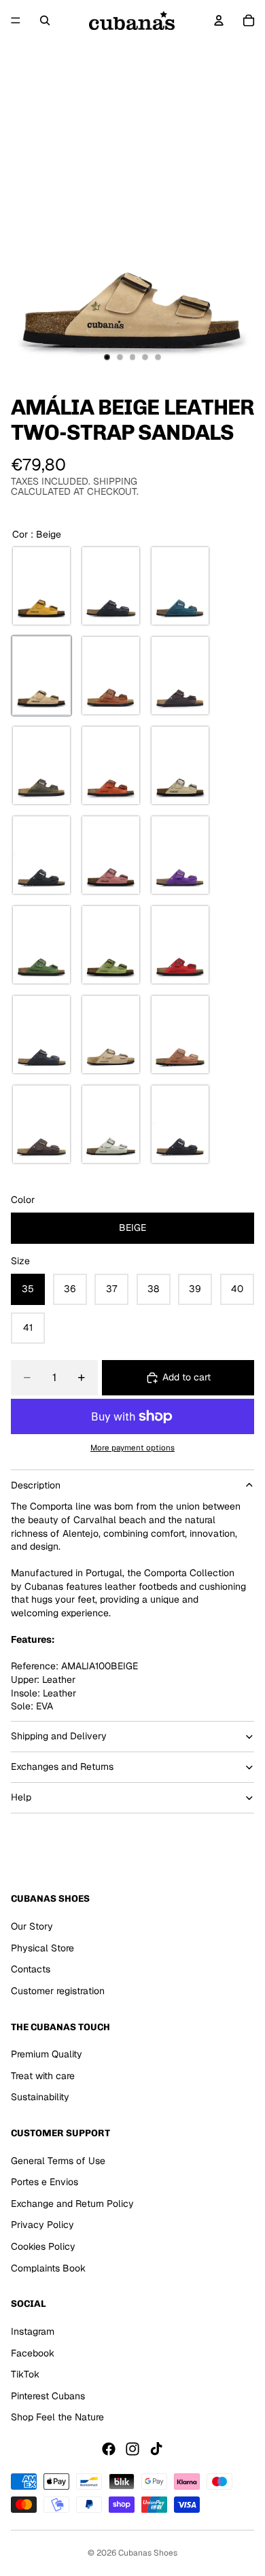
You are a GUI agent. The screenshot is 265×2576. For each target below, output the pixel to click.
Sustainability (40, 2097)
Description (36, 1485)
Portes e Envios (45, 2182)
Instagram (33, 2331)
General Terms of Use (58, 2160)
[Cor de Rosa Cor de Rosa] (111, 855)
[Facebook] (109, 2449)
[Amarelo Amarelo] (41, 586)
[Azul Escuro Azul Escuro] (180, 586)
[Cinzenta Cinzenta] (41, 765)
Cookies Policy (43, 2246)
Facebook (33, 2352)
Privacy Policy (42, 2225)
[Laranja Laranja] (111, 765)
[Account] (219, 20)
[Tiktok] (156, 2449)
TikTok (25, 2374)
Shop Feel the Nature (57, 2417)
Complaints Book (48, 2267)
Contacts (31, 1969)
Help (21, 1797)
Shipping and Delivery (59, 1736)
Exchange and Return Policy (72, 2204)
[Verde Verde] (41, 945)
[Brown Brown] (111, 676)
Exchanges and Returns (62, 1766)
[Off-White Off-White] (180, 765)
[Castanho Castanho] (180, 1034)
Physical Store (42, 1947)
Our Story (32, 1926)
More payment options (132, 1447)
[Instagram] (132, 2449)
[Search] (45, 20)
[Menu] (16, 20)
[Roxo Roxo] (180, 855)
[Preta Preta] (41, 855)
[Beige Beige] (41, 676)
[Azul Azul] (111, 586)
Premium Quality (47, 2054)
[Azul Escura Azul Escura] (41, 1034)
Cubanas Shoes (148, 2553)
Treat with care (43, 2075)
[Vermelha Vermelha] (180, 945)
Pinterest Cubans (48, 2395)
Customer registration (58, 1990)
